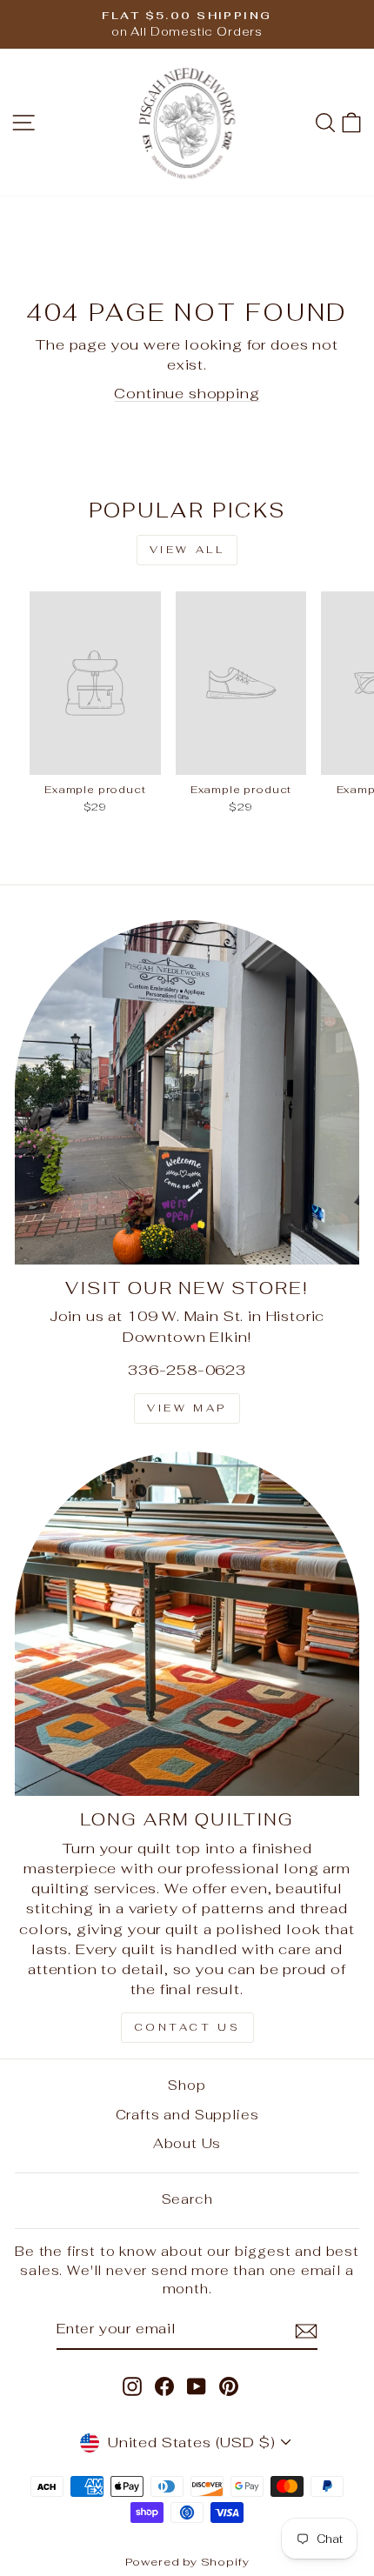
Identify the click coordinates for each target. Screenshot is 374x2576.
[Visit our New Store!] (187, 1092)
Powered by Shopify (187, 2562)
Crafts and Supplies (187, 2115)
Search (187, 2199)
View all (187, 550)
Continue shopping (187, 393)
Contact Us (187, 2027)
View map (187, 1408)
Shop (187, 2085)
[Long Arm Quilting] (187, 1624)
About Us (187, 2143)
